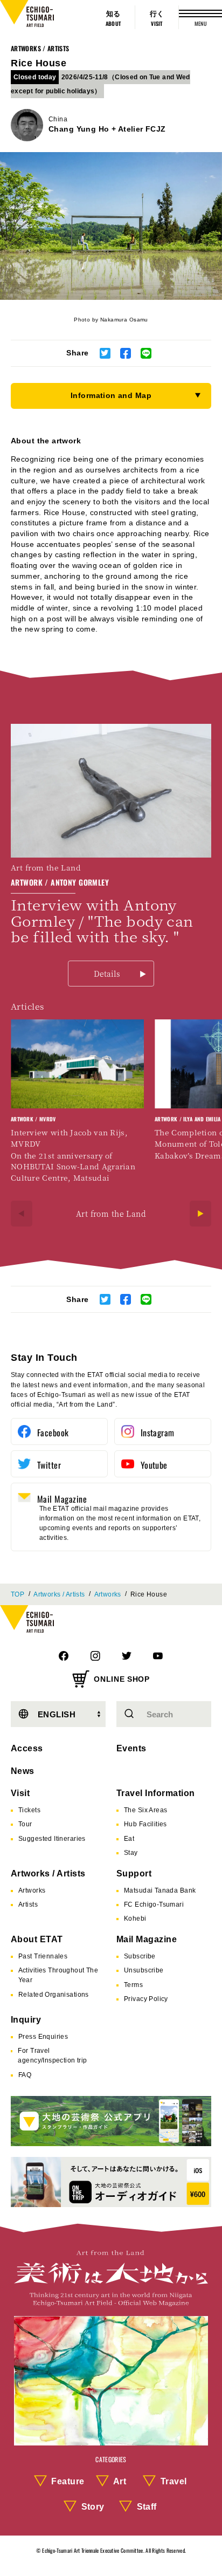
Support (134, 1873)
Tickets (29, 1810)
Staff (147, 2507)
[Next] (200, 1214)
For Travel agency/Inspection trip (52, 2056)
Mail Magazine (147, 1939)
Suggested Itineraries (52, 1839)
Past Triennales (43, 1956)
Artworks (108, 1594)
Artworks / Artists (40, 48)
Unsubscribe (144, 1970)
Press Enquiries (43, 2037)
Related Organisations (54, 1995)
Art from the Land (111, 1214)
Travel (174, 2481)
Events (131, 1748)
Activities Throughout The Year (58, 1975)
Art (120, 2481)
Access (27, 1748)
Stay (131, 1853)
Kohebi (135, 1919)
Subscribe (140, 1956)
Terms (133, 1985)
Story (93, 2507)
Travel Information (156, 1793)
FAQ (25, 2075)
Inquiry (26, 2020)
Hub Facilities (145, 1824)
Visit (20, 1793)
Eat (129, 1839)
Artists (28, 1904)
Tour (25, 1824)
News (23, 1771)
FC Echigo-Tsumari (154, 1904)
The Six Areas (145, 1810)
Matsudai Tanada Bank (160, 1890)
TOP (18, 1594)
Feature (68, 2481)
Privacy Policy (146, 1999)
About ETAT (37, 1939)
